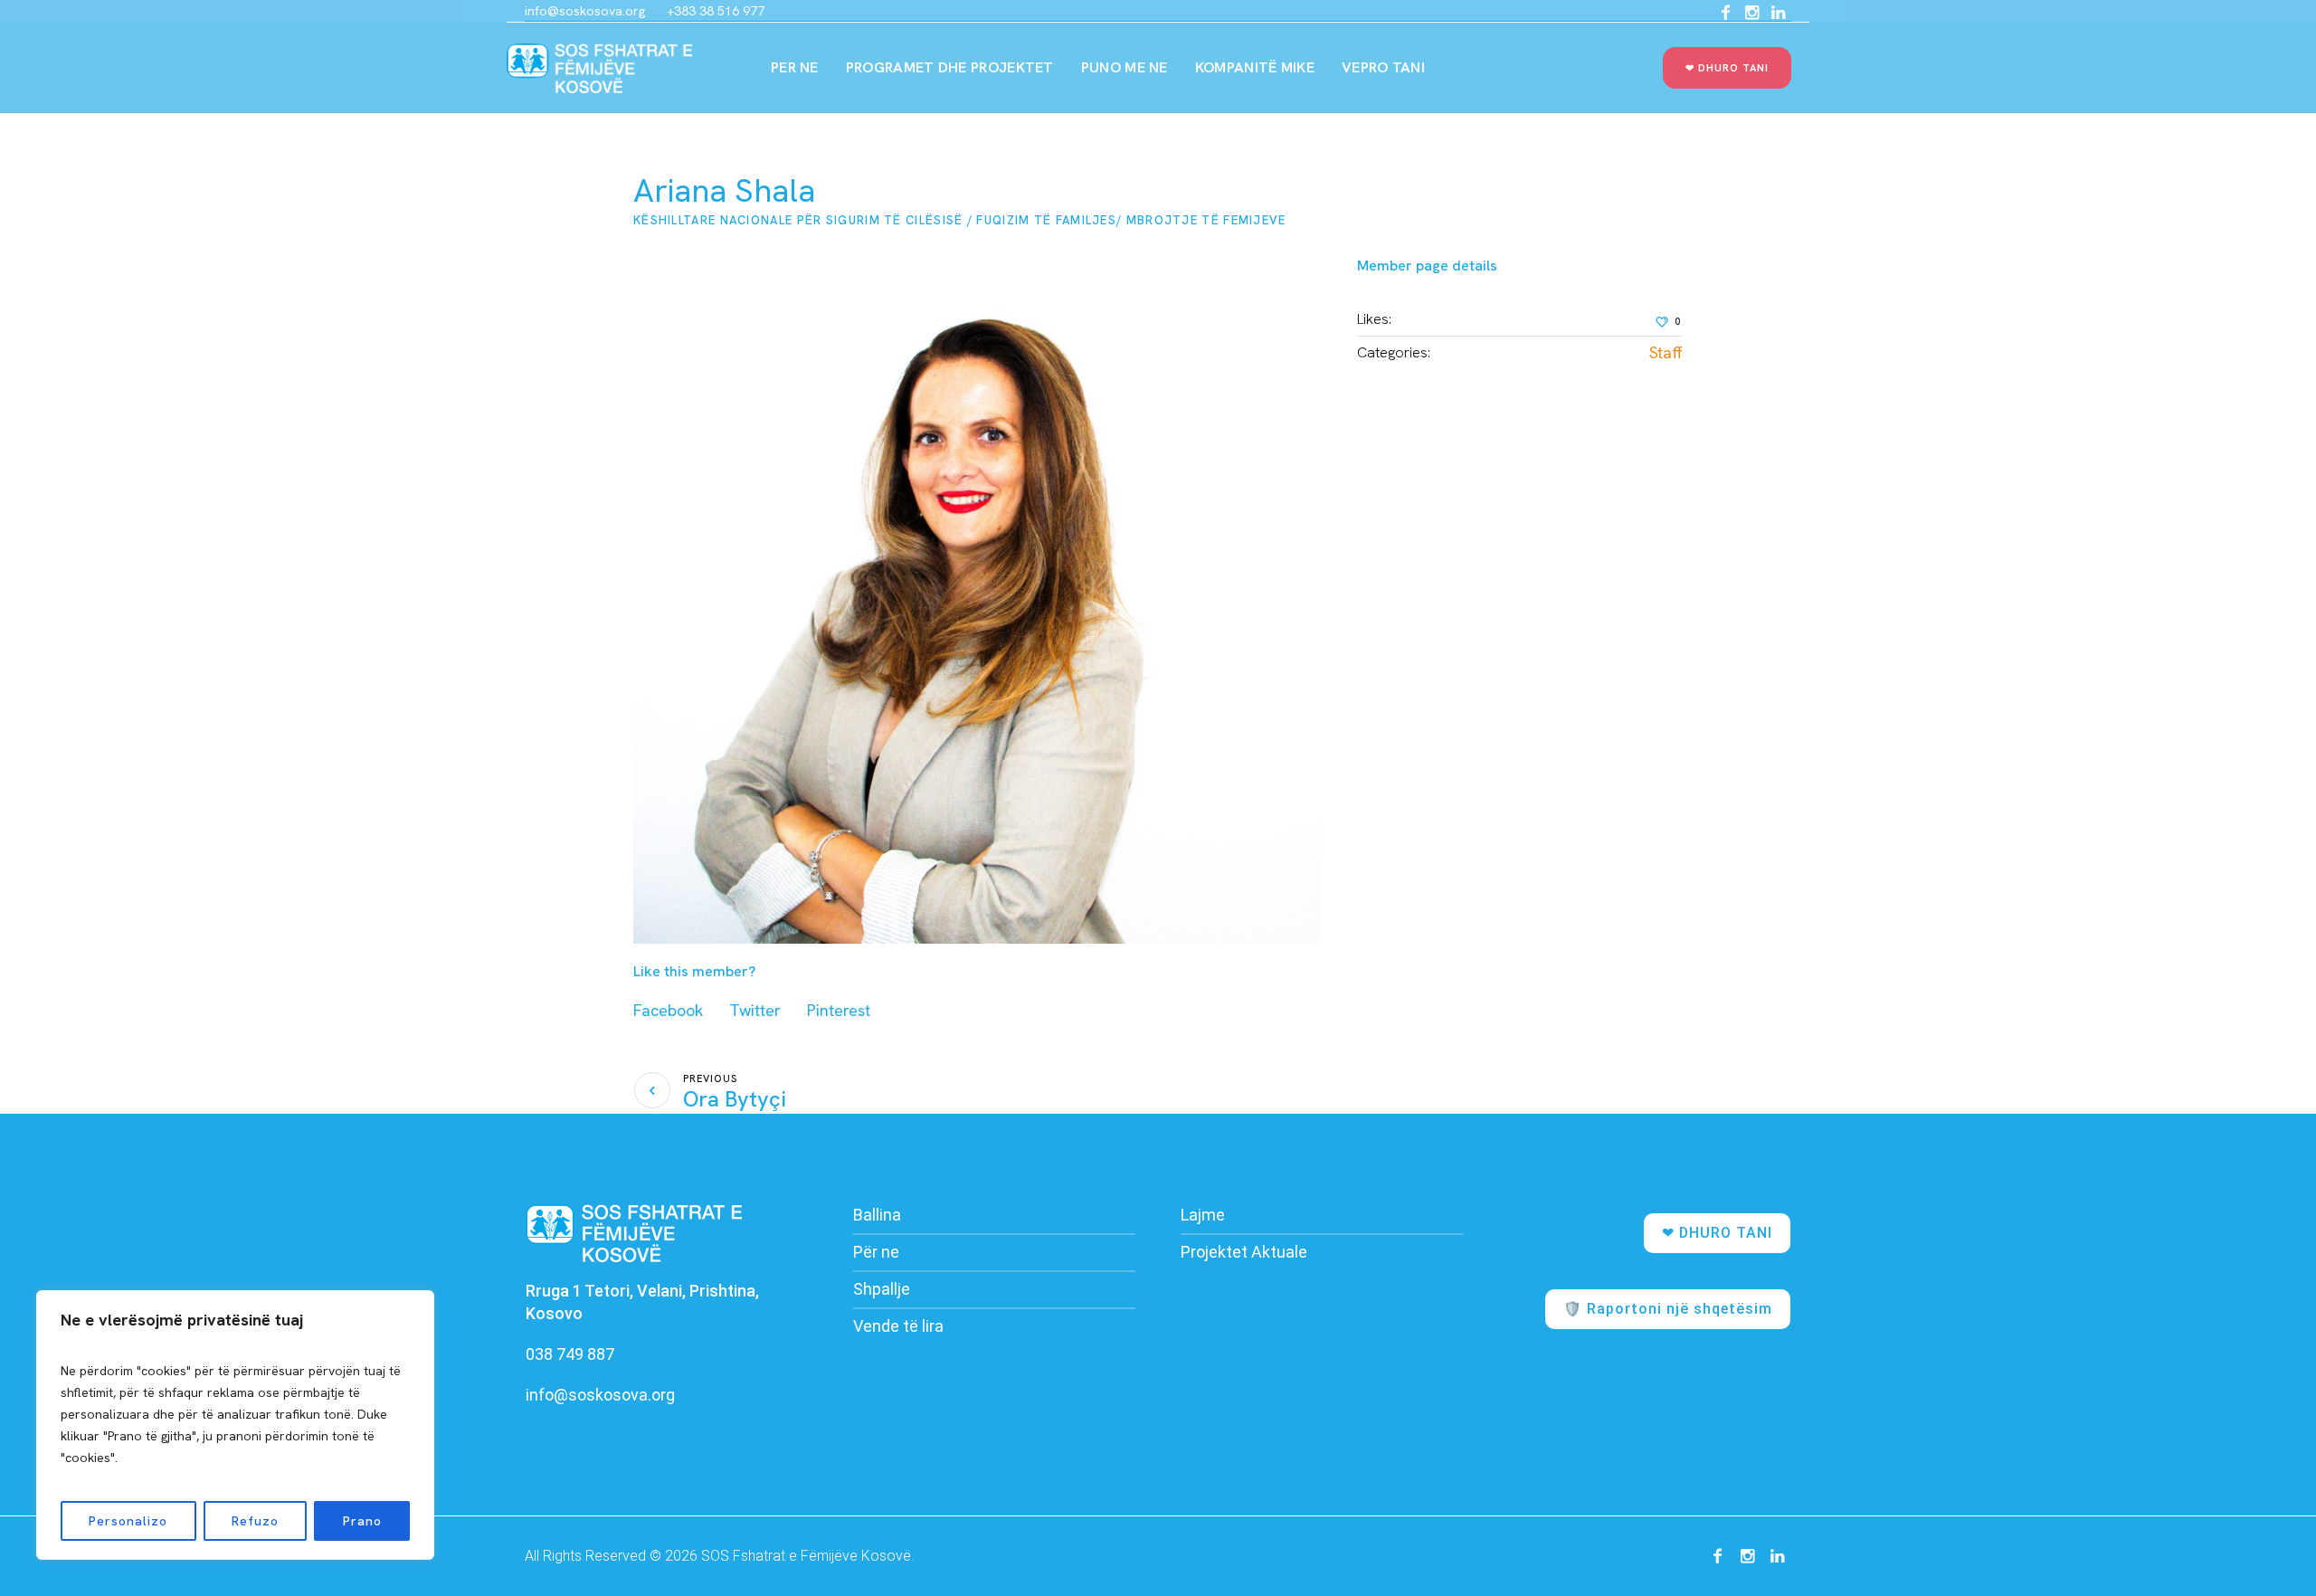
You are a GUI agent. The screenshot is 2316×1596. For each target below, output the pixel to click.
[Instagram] (1751, 13)
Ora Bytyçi (735, 1099)
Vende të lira (898, 1326)
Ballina (877, 1215)
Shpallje (882, 1289)
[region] (235, 1425)
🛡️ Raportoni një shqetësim (1668, 1309)
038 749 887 (570, 1354)
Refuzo (255, 1521)
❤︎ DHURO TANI (1717, 1233)
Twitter (755, 1010)
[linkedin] (1778, 13)
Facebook (668, 1010)
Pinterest (839, 1010)
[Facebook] (1725, 13)
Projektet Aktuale (1244, 1252)
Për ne (876, 1252)
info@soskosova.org (585, 11)
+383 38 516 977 (716, 11)
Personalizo (128, 1521)
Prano (362, 1521)
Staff (1666, 352)
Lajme (1203, 1215)
